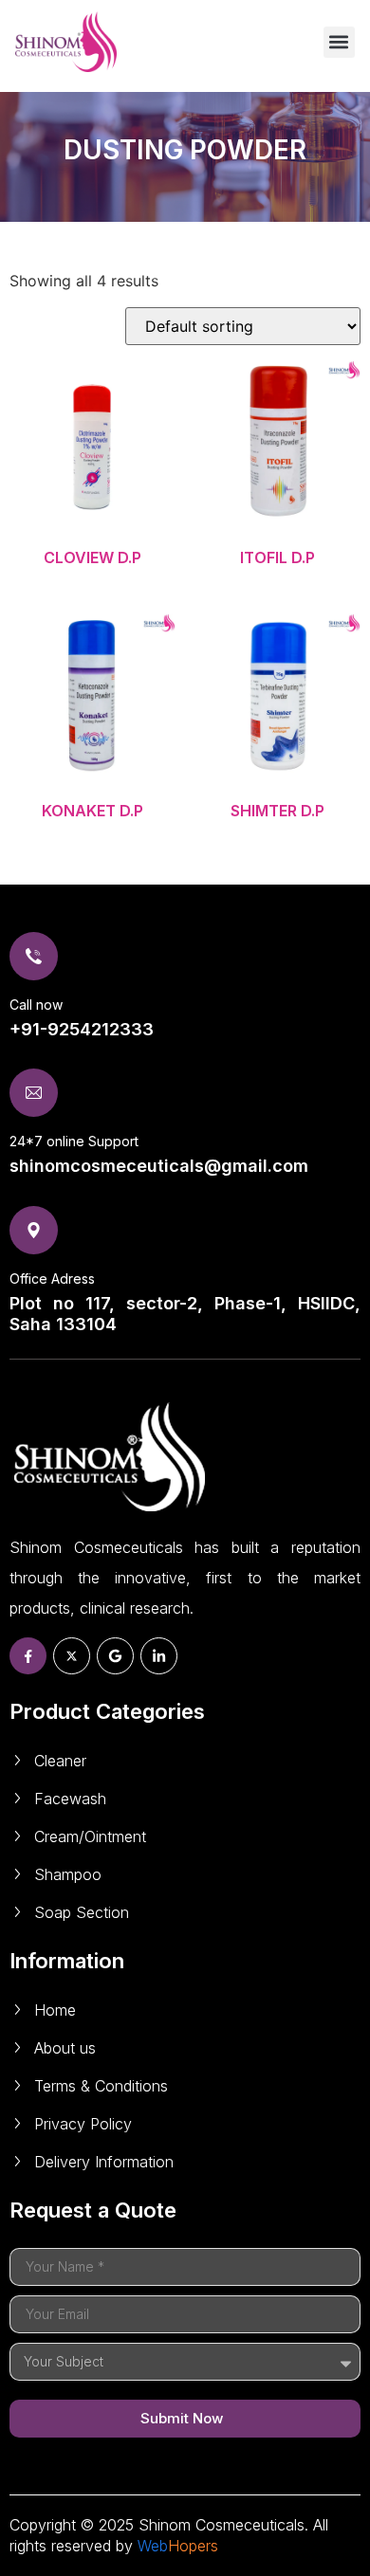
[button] (339, 42)
